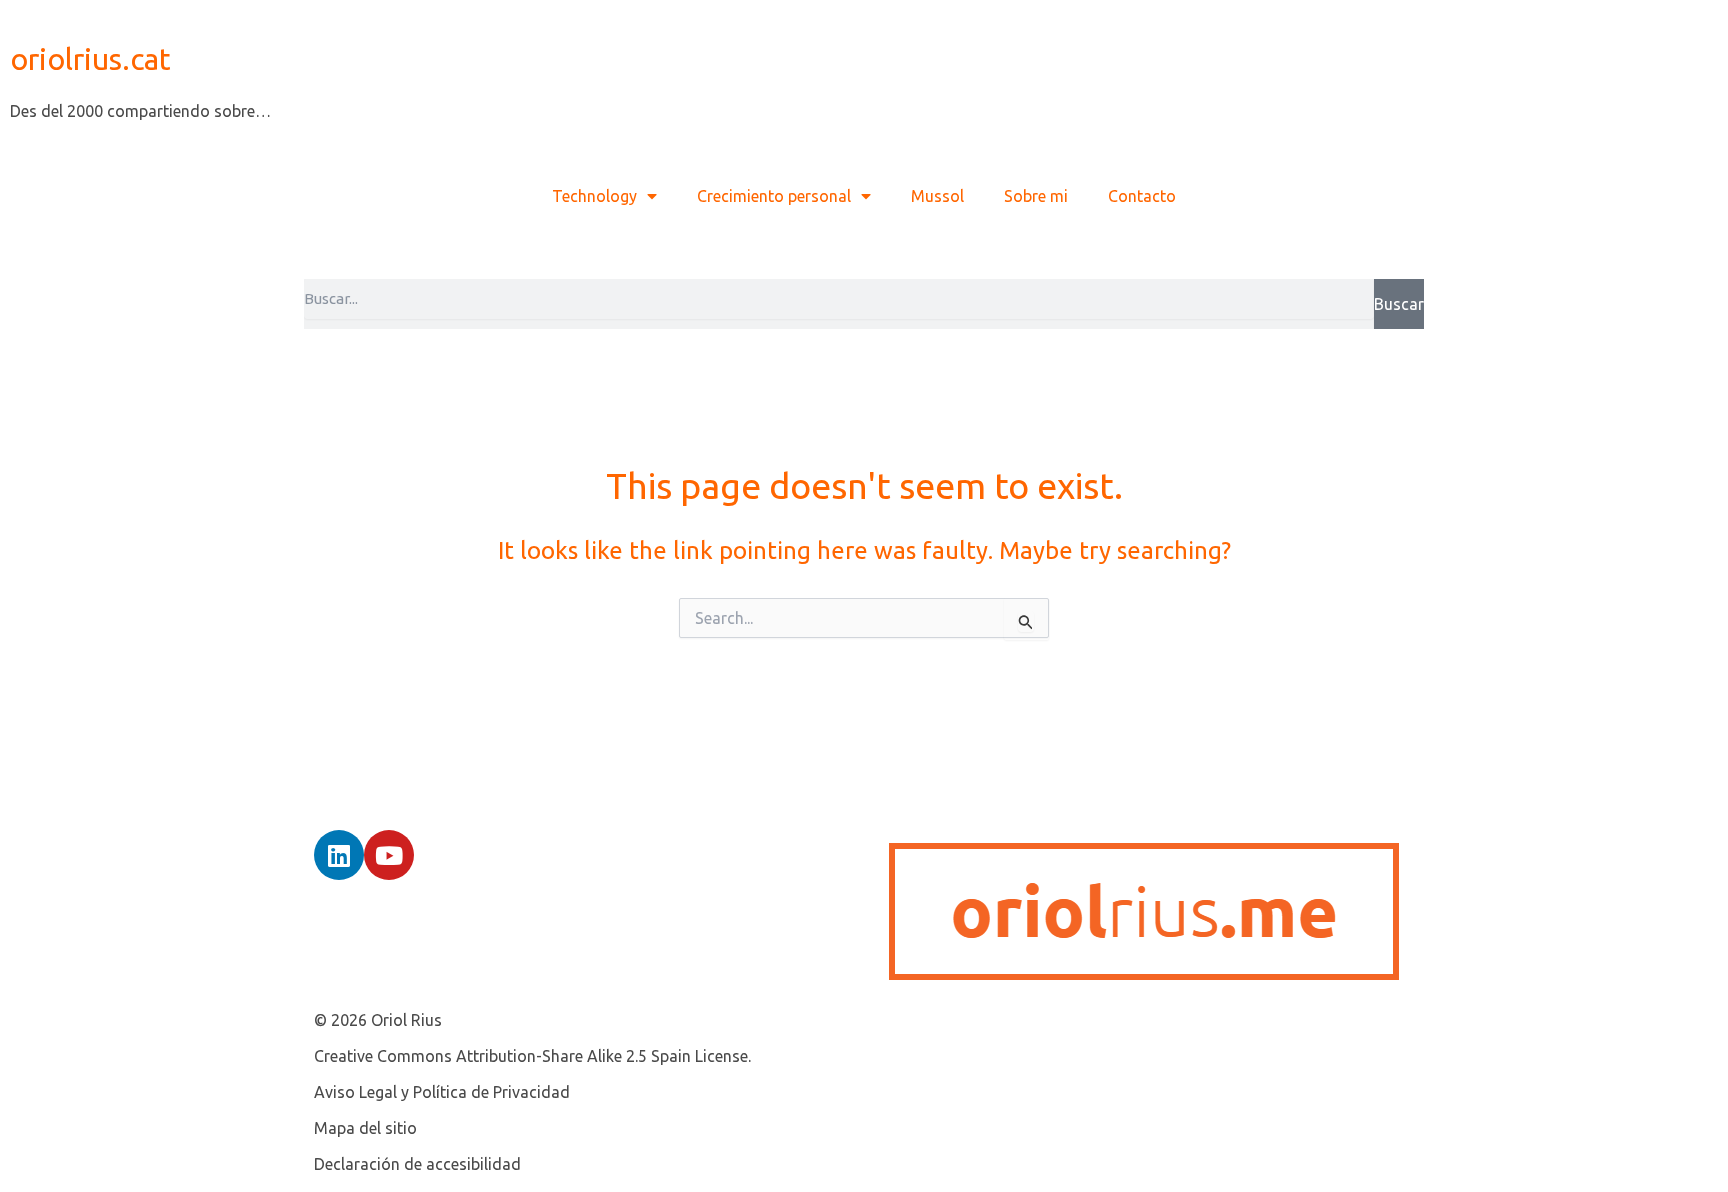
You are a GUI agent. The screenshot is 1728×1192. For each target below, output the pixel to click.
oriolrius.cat (90, 59)
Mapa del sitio (365, 1128)
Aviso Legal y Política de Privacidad (442, 1092)
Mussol (937, 196)
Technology (594, 196)
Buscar (1399, 304)
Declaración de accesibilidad (417, 1164)
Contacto (1142, 196)
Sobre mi (1036, 196)
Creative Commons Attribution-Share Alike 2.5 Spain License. (532, 1056)
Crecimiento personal (774, 196)
